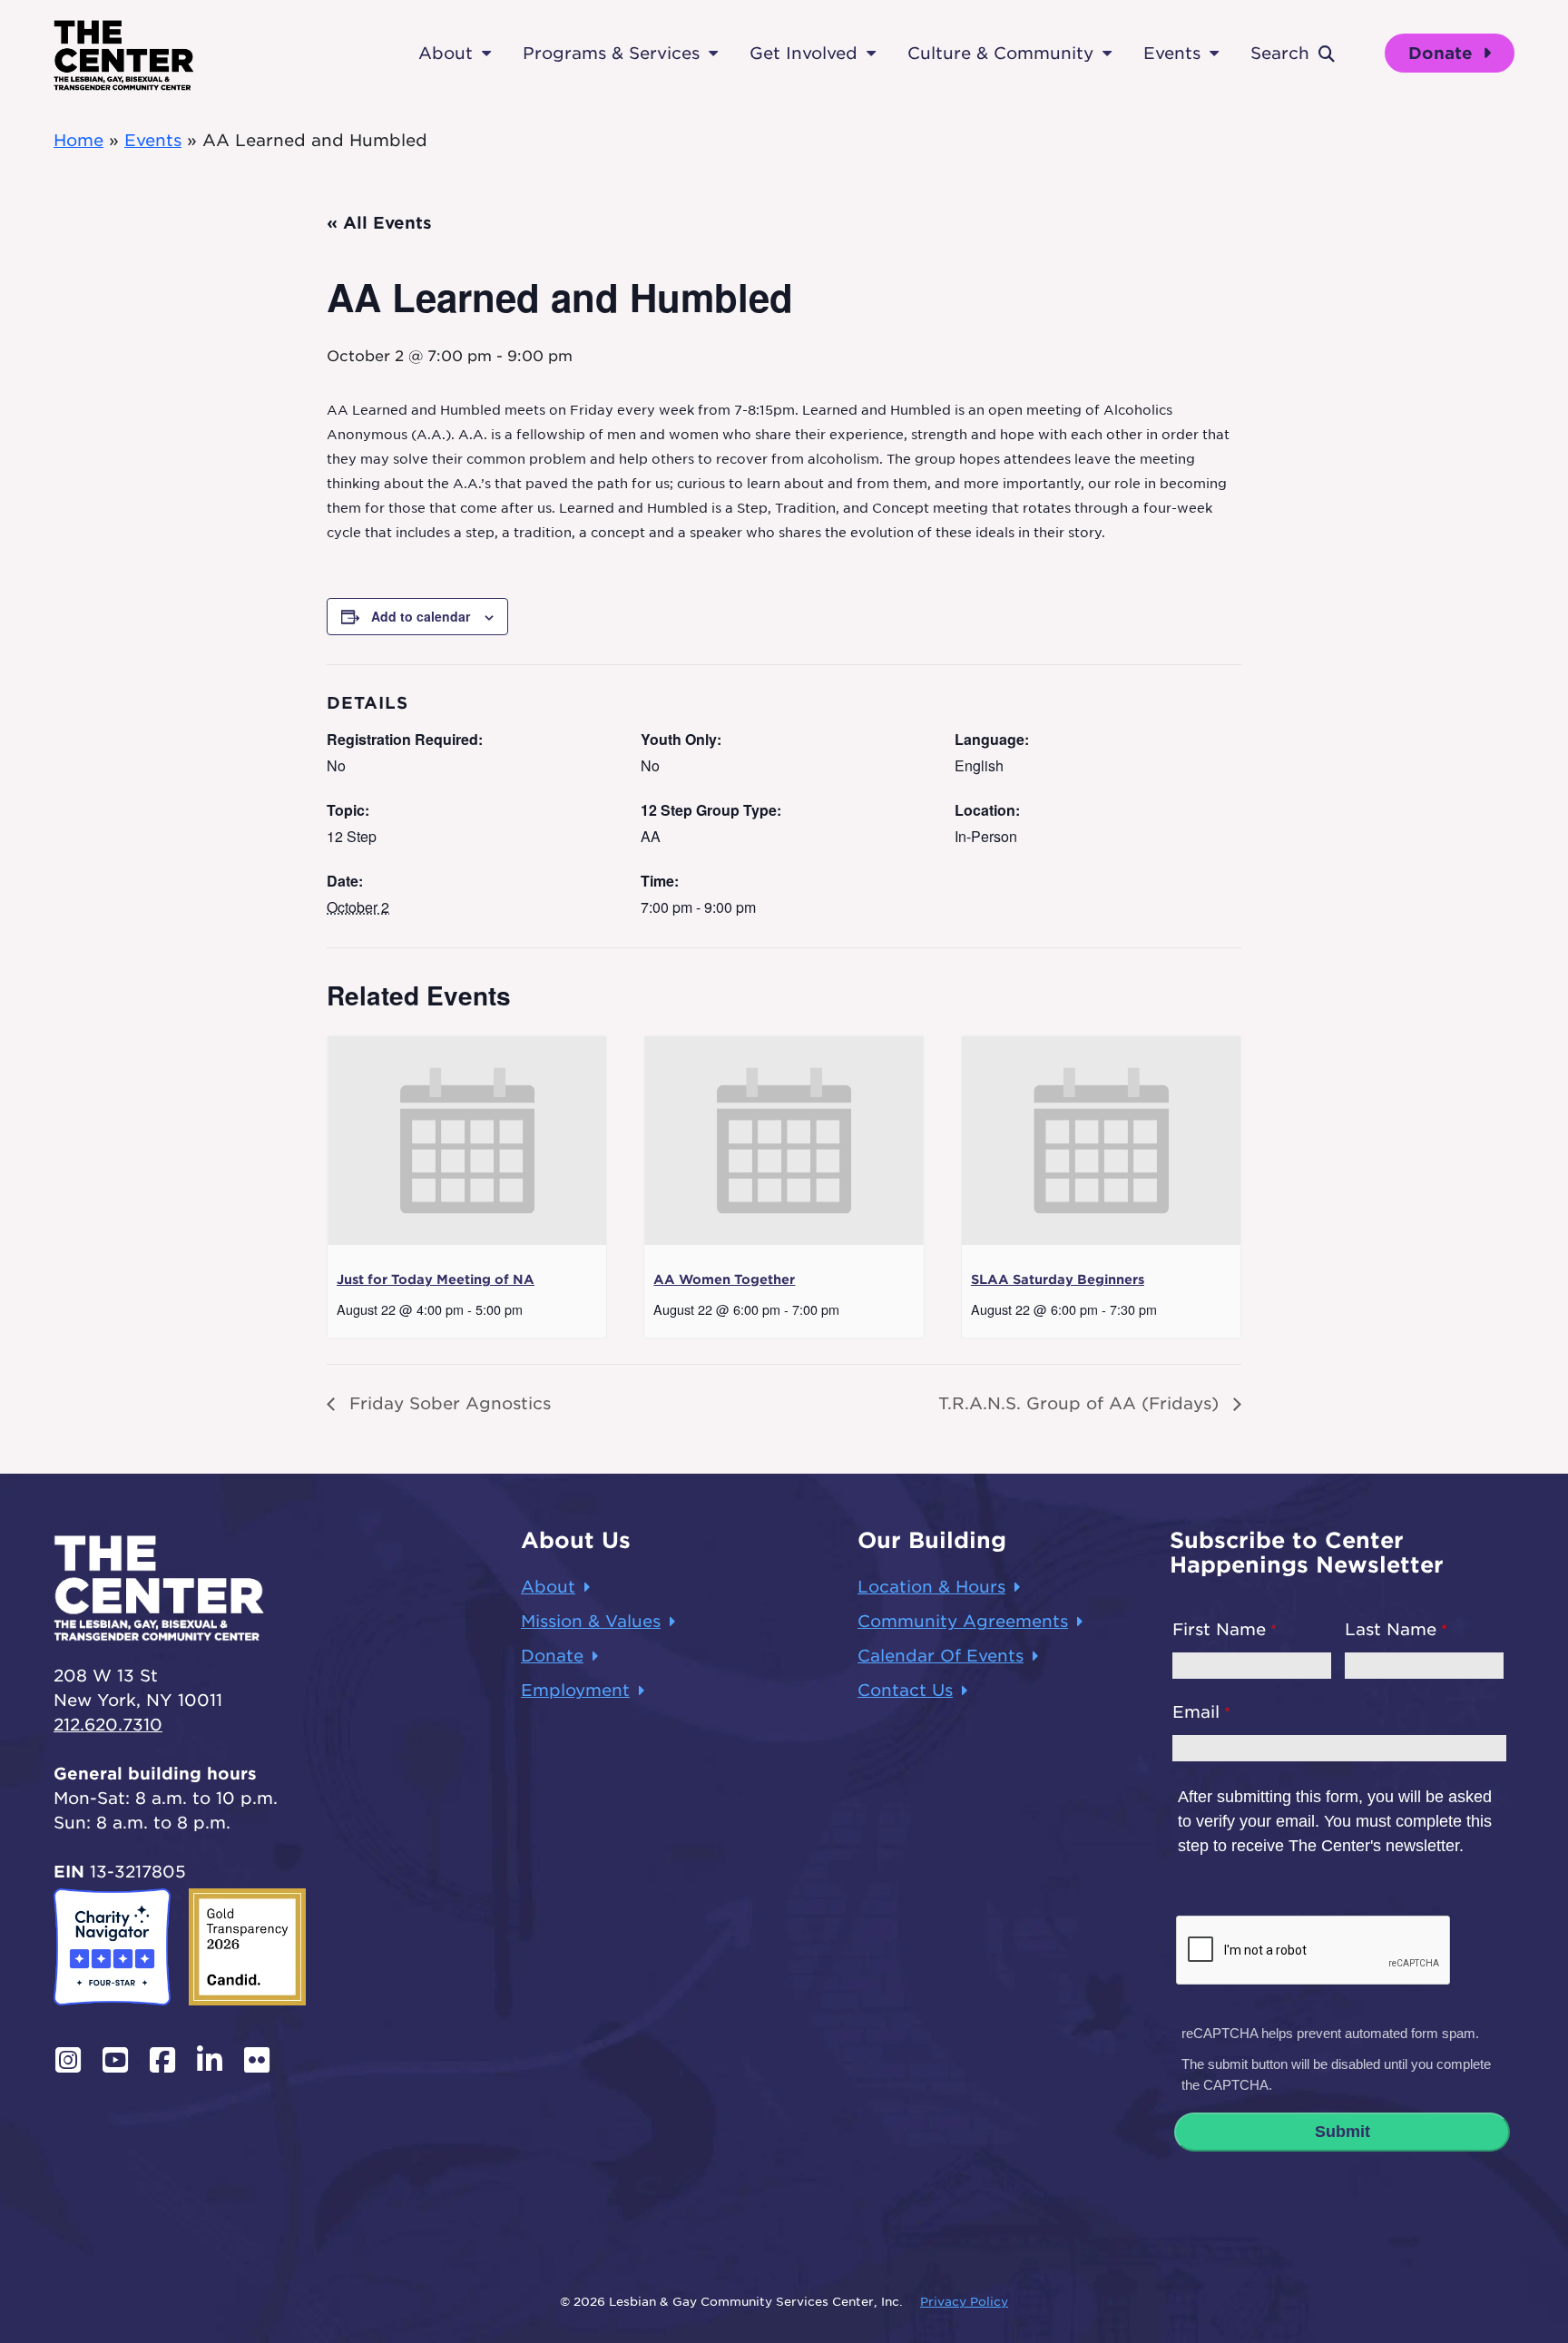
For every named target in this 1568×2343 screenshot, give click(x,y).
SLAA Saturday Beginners (1058, 1279)
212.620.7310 (108, 1725)
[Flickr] (257, 2060)
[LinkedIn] (210, 2060)
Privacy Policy (964, 2302)
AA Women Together (724, 1279)
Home (78, 140)
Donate (1443, 53)
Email (1196, 1712)
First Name (1219, 1629)
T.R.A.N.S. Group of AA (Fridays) (1081, 1403)
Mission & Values (591, 1621)
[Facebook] (162, 2060)
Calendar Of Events (941, 1656)
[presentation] (467, 1141)
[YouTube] (115, 2060)
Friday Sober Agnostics (447, 1403)
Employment (575, 1690)
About (446, 53)
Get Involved (804, 53)
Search (1280, 53)
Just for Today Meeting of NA (436, 1279)
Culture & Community (1000, 53)
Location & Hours (931, 1587)
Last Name (1391, 1629)
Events (1172, 53)
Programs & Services (611, 53)
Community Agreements (963, 1621)
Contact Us (905, 1690)
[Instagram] (68, 2060)
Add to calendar (421, 616)
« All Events (379, 223)
